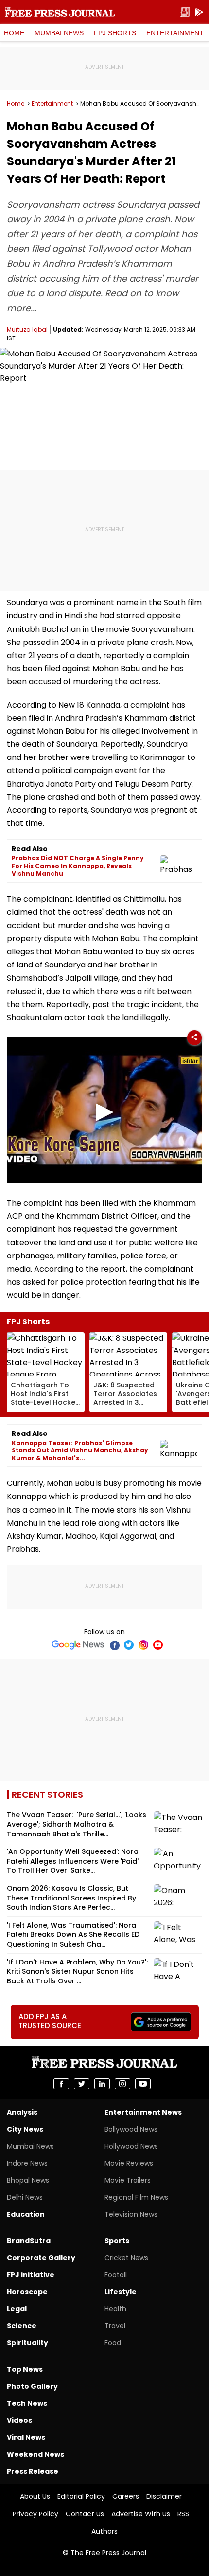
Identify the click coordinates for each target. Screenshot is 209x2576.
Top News (25, 2369)
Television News (131, 2214)
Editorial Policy (81, 2496)
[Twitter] (129, 1645)
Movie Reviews (129, 2163)
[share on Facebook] (61, 2084)
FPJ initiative (31, 2275)
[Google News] (78, 1645)
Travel (115, 2326)
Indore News (27, 2163)
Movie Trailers (128, 2180)
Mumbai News (59, 33)
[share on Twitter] (82, 2084)
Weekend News (35, 2454)
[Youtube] (158, 1645)
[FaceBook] (114, 1645)
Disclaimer (164, 2496)
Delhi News (25, 2197)
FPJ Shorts (115, 33)
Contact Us (85, 2514)
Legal (17, 2309)
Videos (19, 2420)
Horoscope (27, 2292)
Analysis (22, 2112)
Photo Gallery (32, 2386)
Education (26, 2214)
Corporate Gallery (41, 2258)
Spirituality (27, 2343)
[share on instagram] (122, 2084)
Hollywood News (131, 2146)
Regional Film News (136, 2197)
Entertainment (175, 33)
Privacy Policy (35, 2514)
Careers (126, 2496)
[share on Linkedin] (102, 2084)
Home (14, 33)
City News (25, 2129)
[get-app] (199, 12)
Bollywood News (131, 2129)
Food (113, 2343)
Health (115, 2309)
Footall (116, 2275)
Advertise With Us (141, 2514)
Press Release (33, 2471)
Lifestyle (121, 2292)
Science (22, 2326)
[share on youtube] (143, 2084)
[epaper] (185, 12)
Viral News (26, 2437)
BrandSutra (29, 2241)
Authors (104, 2531)
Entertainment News (143, 2112)
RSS (183, 2514)
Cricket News (126, 2258)
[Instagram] (143, 1645)
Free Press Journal (60, 12)
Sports (117, 2241)
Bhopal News (28, 2180)
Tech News (27, 2403)
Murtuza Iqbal (27, 330)
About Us (35, 2496)
